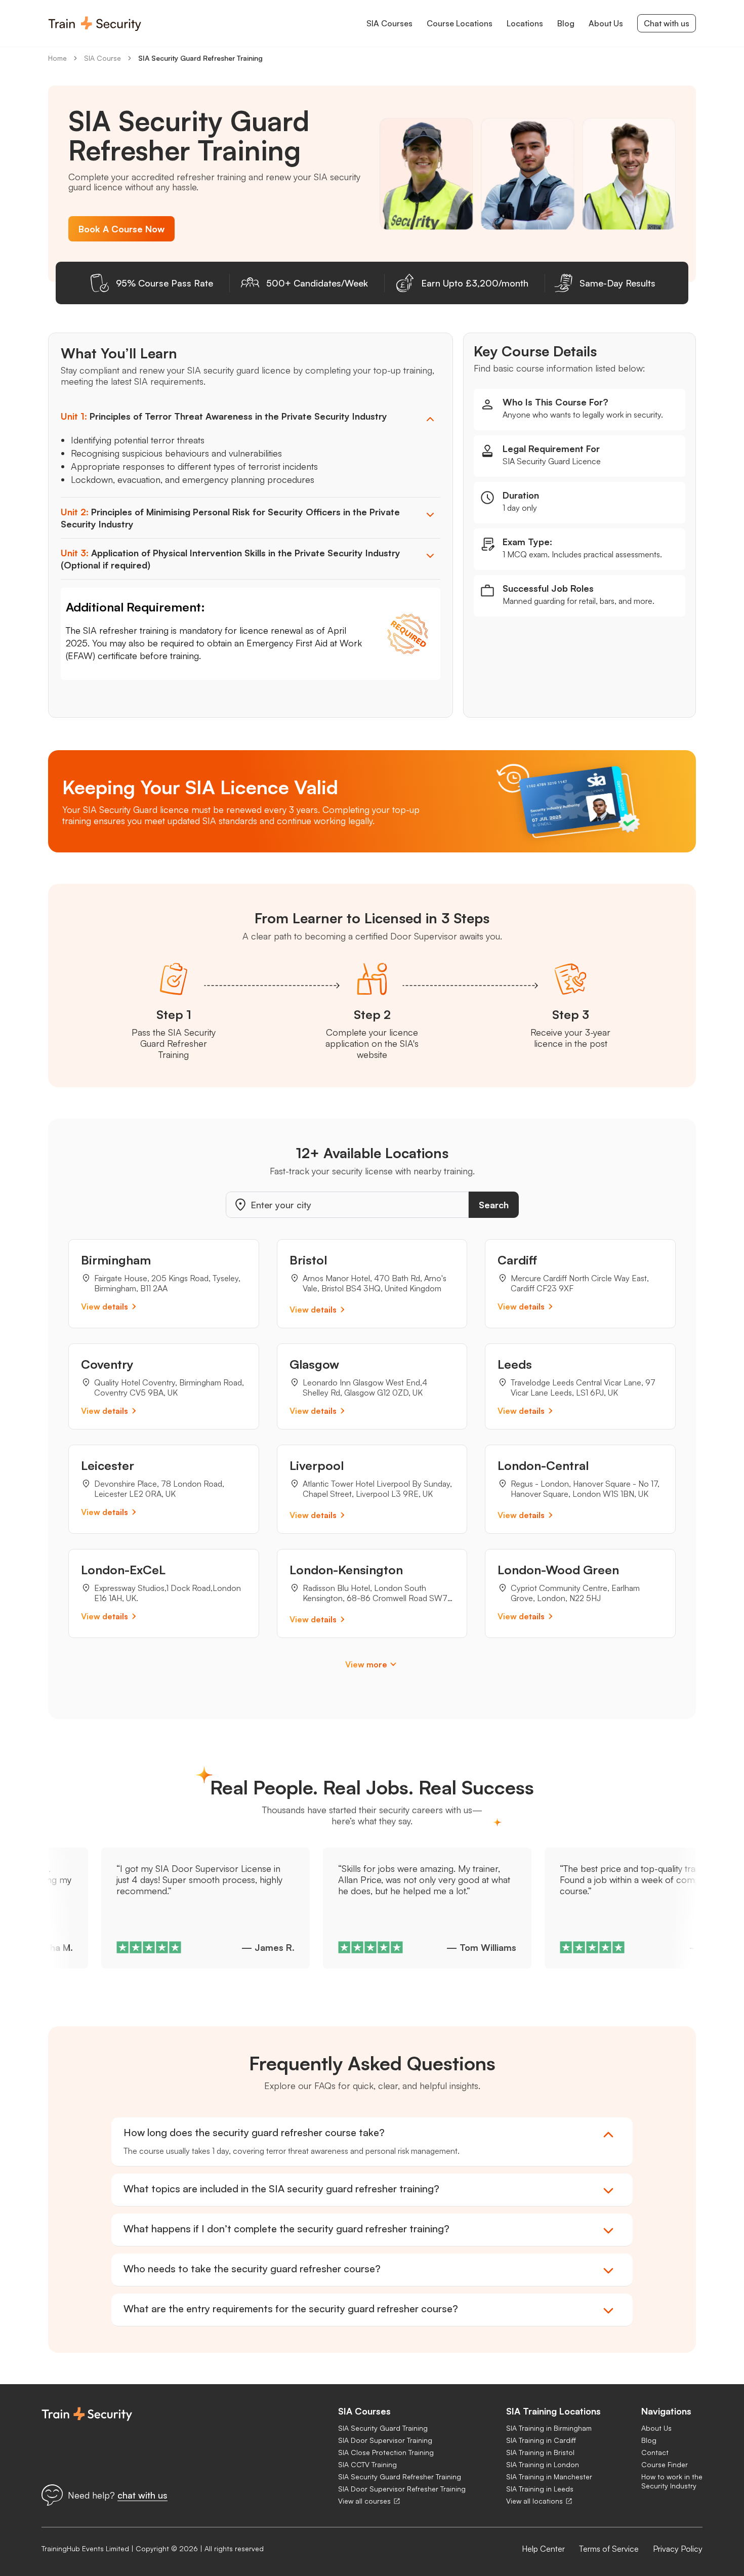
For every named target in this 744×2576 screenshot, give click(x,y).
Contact (655, 2452)
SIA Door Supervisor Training (385, 2440)
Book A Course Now (121, 229)
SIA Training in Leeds (540, 2489)
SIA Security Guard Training (383, 2428)
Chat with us (667, 23)
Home (57, 58)
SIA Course (102, 58)
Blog (649, 2440)
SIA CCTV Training (367, 2464)
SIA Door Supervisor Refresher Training (402, 2489)
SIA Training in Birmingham (549, 2428)
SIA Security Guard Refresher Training (200, 58)
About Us (656, 2428)
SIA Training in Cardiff (541, 2440)
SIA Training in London (543, 2464)
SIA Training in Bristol (540, 2452)
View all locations (534, 2501)
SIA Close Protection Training (386, 2452)
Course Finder (665, 2464)
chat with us (142, 2495)
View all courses (364, 2501)
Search (494, 1205)
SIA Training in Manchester (549, 2477)
